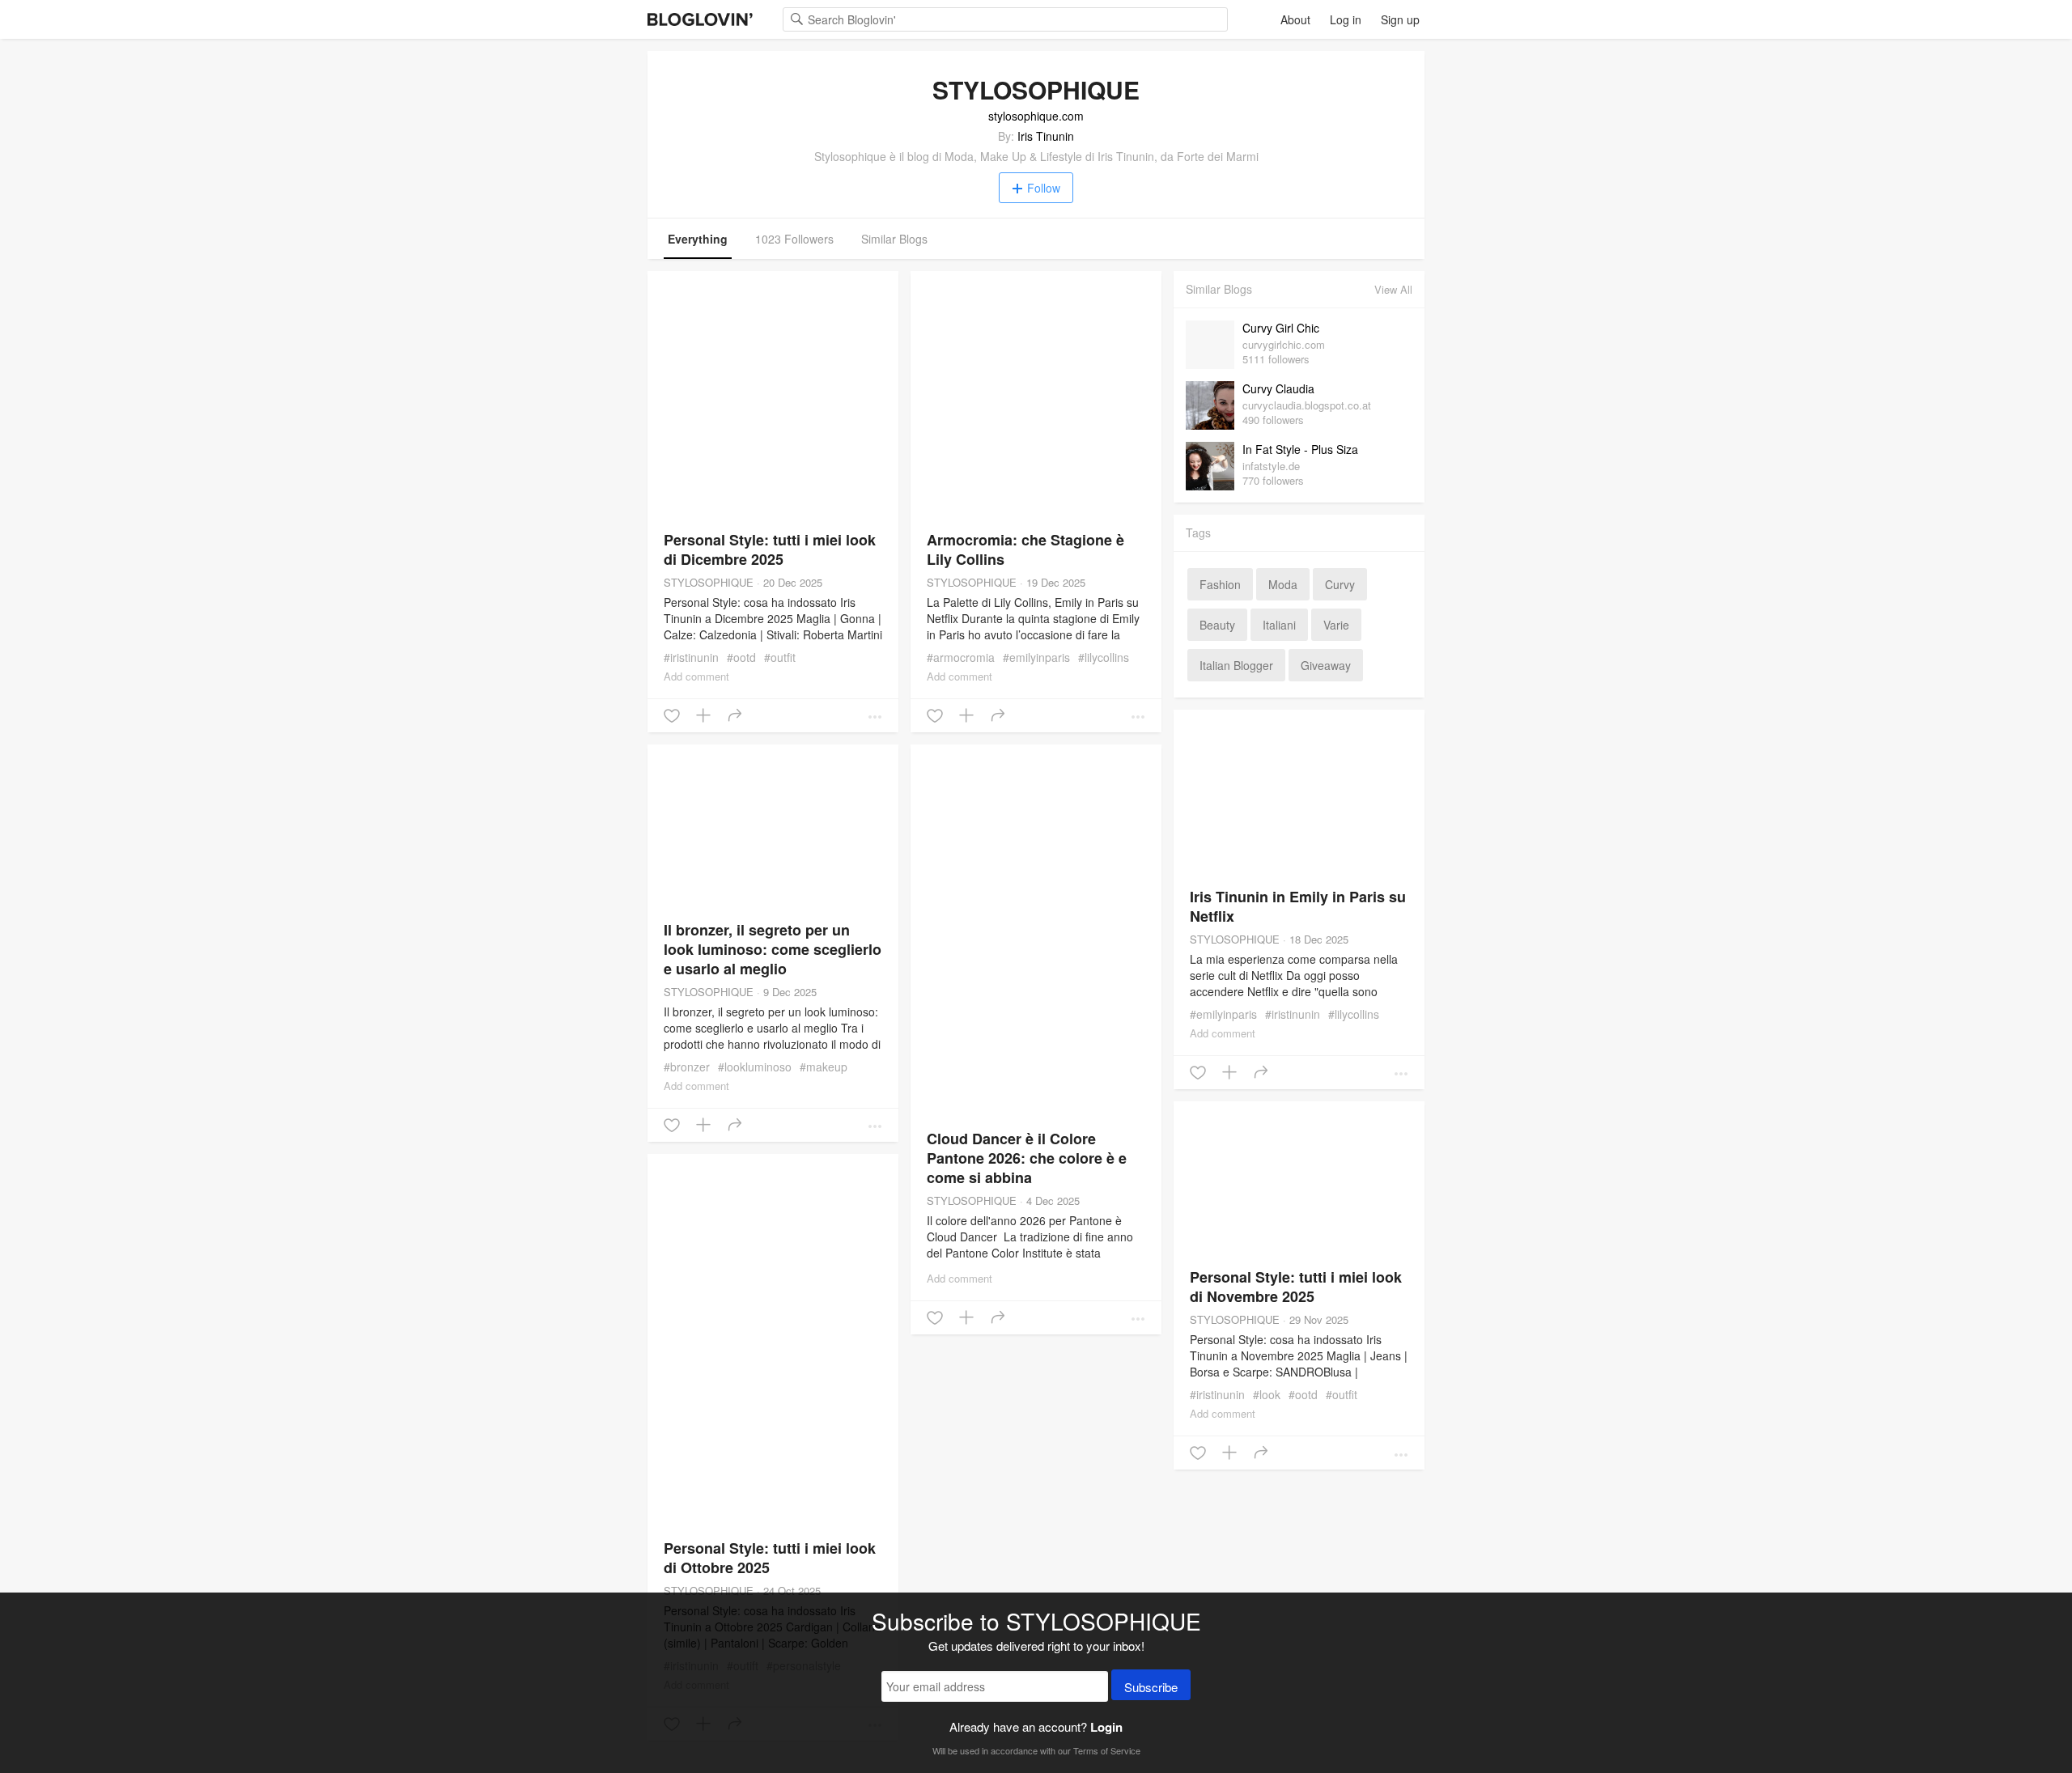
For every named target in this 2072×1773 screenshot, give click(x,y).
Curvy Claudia (1278, 388)
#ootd (741, 657)
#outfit (780, 657)
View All (1393, 289)
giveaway (1326, 665)
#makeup (824, 1067)
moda (1283, 584)
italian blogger (1236, 665)
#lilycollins (1104, 657)
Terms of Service (1107, 1750)
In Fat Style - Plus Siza (1300, 449)
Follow (1044, 188)
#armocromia (961, 657)
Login (1106, 1727)
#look (1267, 1394)
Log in (1346, 19)
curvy (1340, 584)
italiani (1279, 625)
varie (1336, 625)
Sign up (1400, 19)
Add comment (696, 676)
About (1295, 19)
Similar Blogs (894, 239)
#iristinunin (691, 657)
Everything (698, 239)
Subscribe (1151, 1687)
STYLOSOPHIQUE (709, 582)
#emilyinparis (1036, 657)
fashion (1220, 584)
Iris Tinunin (1046, 136)
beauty (1217, 625)
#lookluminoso (755, 1067)
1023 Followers (794, 239)
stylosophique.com (1036, 116)
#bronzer (687, 1067)
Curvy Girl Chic (1281, 328)
